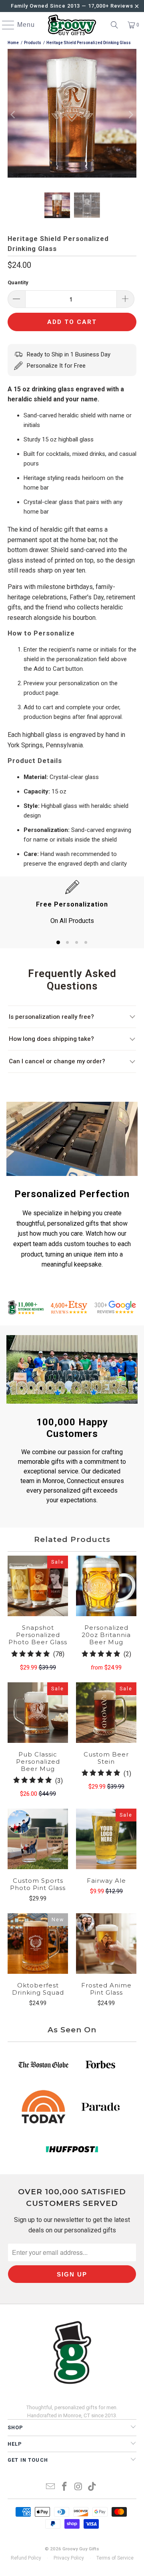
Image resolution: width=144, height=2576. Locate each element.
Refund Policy (26, 2558)
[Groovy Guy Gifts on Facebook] (65, 2487)
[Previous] (14, 115)
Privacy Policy (69, 2558)
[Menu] (4, 25)
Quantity (18, 282)
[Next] (130, 115)
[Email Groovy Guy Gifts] (51, 2487)
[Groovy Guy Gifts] (72, 25)
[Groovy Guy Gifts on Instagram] (79, 2487)
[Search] (114, 25)
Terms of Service (115, 2558)
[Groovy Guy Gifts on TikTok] (92, 2487)
